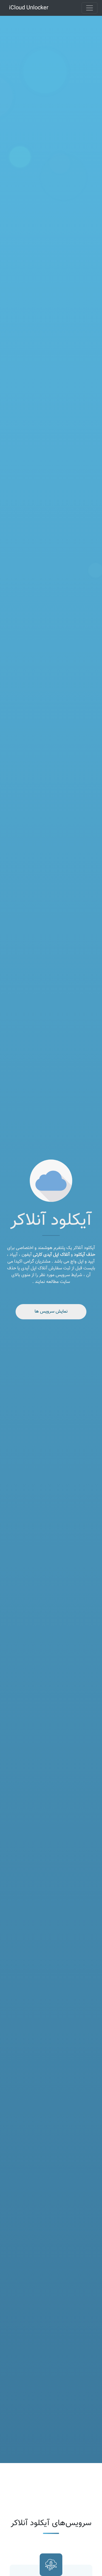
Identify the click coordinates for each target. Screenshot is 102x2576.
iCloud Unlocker (29, 8)
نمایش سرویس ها (51, 1312)
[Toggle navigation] (90, 8)
